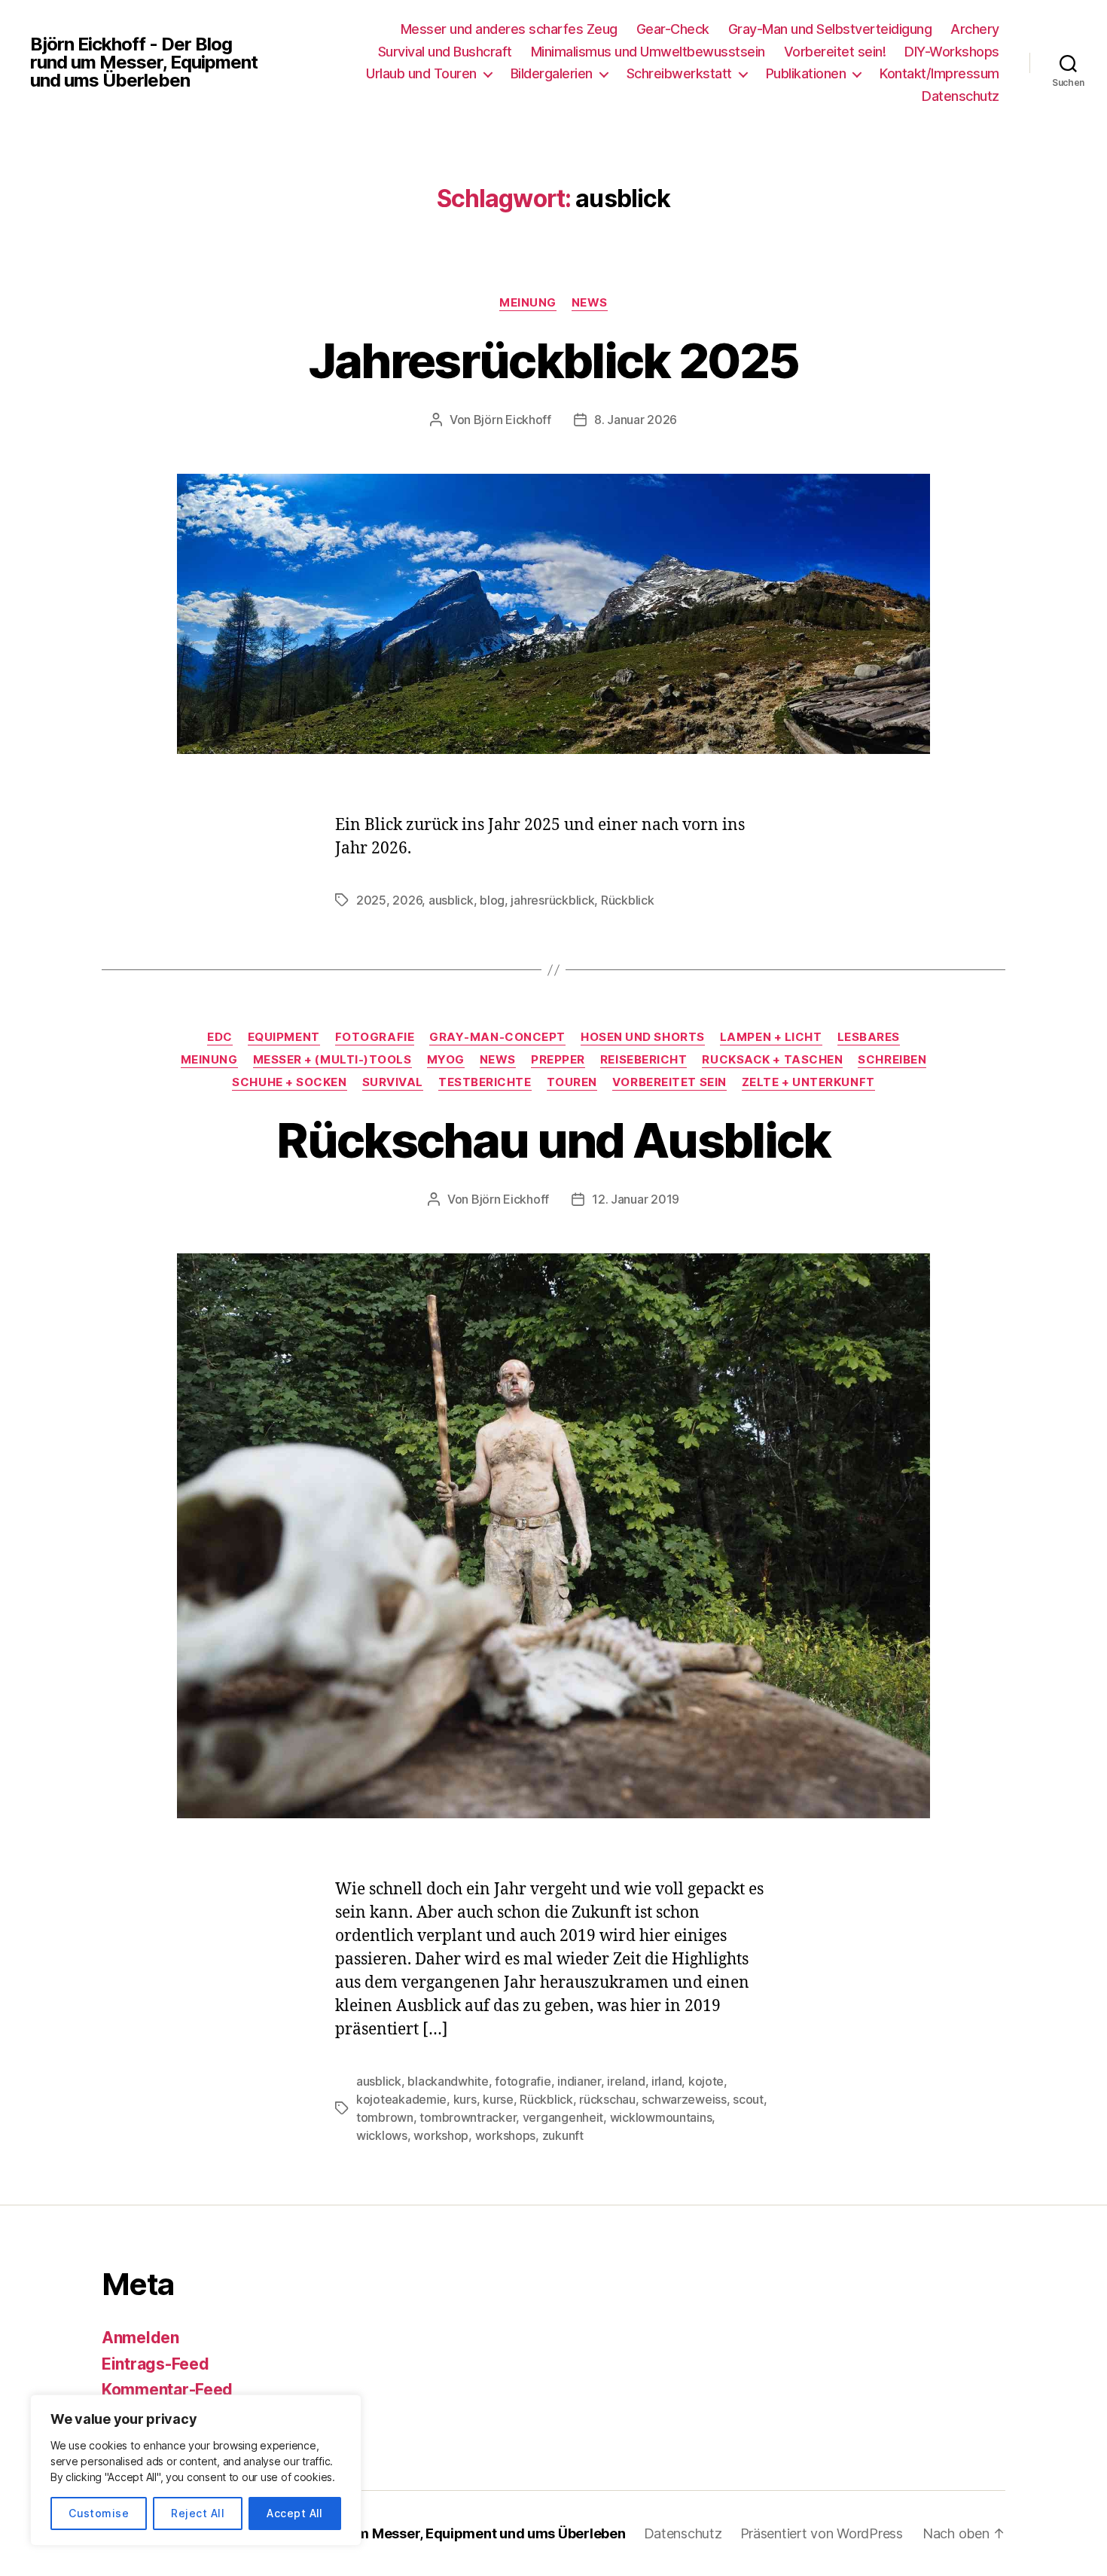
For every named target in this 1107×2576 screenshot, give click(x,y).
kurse (498, 2099)
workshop (441, 2135)
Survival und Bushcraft (445, 52)
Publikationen (806, 73)
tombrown (385, 2117)
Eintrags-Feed (156, 2364)
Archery (975, 29)
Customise (99, 2513)
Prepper (558, 1060)
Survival (393, 1082)
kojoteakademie (401, 2099)
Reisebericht (644, 1060)
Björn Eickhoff (512, 420)
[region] (196, 2470)
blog (492, 900)
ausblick (451, 900)
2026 (407, 900)
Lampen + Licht (771, 1037)
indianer (579, 2081)
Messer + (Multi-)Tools (332, 1060)
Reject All (198, 2513)
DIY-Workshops (952, 52)
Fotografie (375, 1037)
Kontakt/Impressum (939, 73)
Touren (572, 1082)
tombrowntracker (468, 2117)
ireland (626, 2081)
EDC (220, 1037)
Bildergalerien (552, 73)
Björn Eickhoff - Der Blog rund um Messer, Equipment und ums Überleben (144, 63)
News (590, 303)
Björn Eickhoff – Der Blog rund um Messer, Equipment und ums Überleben (389, 2533)
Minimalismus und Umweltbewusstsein (648, 52)
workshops (506, 2135)
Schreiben (892, 1060)
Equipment (284, 1037)
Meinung (528, 303)
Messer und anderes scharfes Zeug (509, 29)
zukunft (563, 2135)
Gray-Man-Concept (497, 1037)
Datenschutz (961, 96)
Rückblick (628, 900)
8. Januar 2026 (636, 420)
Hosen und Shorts (643, 1037)
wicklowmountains (661, 2117)
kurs (465, 2099)
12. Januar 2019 (636, 1199)
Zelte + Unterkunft (808, 1082)
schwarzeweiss (684, 2099)
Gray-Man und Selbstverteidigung (830, 29)
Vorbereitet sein (669, 1082)
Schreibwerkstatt (679, 73)
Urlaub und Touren (421, 73)
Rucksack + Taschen (772, 1060)
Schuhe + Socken (289, 1082)
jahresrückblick (552, 900)
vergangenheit (563, 2117)
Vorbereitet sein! (835, 52)
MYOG (446, 1060)
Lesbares (869, 1037)
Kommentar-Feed (167, 2390)
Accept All (295, 2513)
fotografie (523, 2081)
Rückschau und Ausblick (553, 1140)
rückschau (607, 2099)
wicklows (382, 2135)
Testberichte (485, 1082)
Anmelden (140, 2338)
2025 (371, 900)
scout (748, 2099)
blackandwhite (448, 2081)
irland (666, 2081)
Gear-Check (673, 29)
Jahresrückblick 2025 (554, 360)
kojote (706, 2081)
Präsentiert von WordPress (822, 2533)
